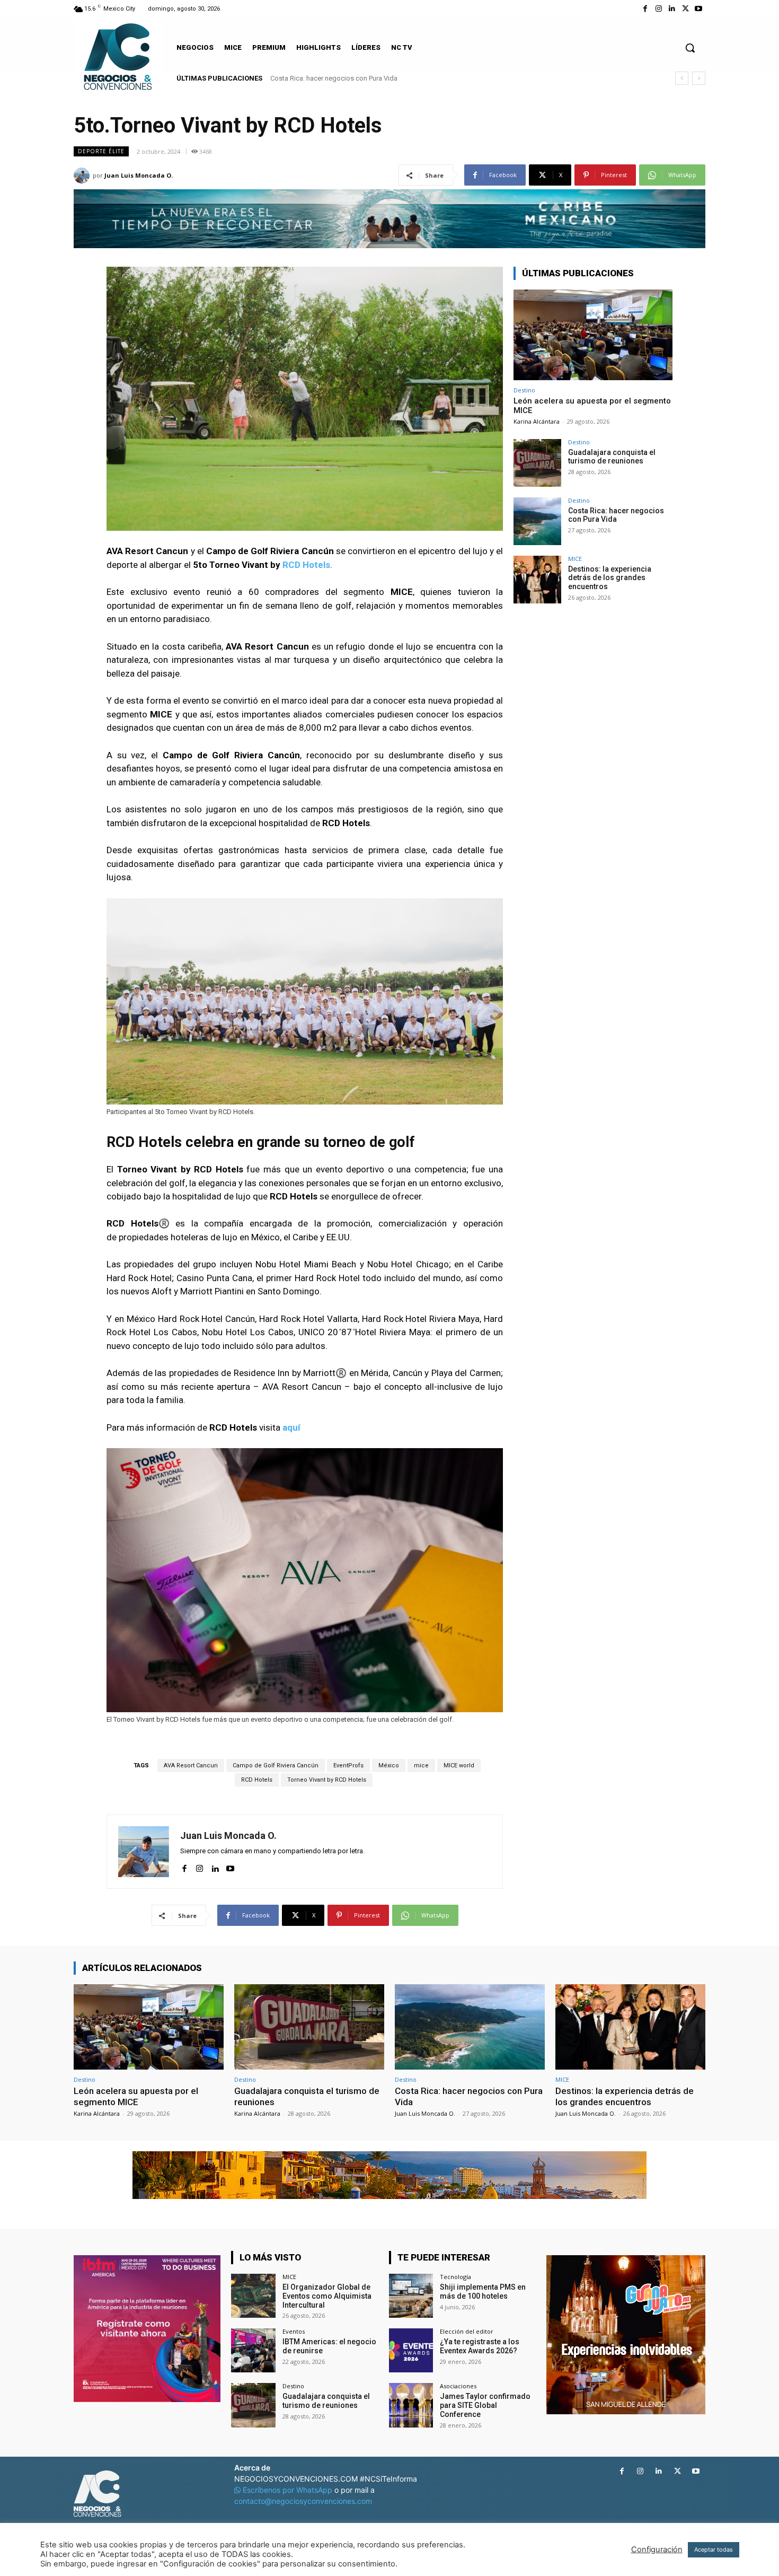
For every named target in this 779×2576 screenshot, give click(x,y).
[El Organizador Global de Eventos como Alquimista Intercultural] (253, 2296)
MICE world (459, 1765)
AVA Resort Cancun (191, 1765)
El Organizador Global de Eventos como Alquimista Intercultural (327, 2296)
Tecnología (455, 2277)
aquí (291, 1427)
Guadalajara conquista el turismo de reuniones (612, 457)
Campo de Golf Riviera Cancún (276, 1765)
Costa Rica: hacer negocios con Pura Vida (616, 515)
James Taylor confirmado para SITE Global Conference (485, 2405)
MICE (575, 559)
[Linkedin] (672, 9)
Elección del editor (467, 2331)
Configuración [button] (657, 2549)
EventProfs (348, 1765)
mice (421, 1765)
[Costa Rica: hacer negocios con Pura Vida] (537, 521)
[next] (699, 78)
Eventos (294, 2331)
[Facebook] (645, 9)
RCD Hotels (306, 565)
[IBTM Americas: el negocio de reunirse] (253, 2350)
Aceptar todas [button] (714, 2549)
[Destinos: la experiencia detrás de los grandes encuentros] (537, 580)
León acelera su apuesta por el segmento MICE (136, 2096)
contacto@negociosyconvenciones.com (303, 2501)
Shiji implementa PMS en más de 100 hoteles (483, 2292)
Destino (524, 390)
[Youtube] (699, 9)
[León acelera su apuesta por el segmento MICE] (593, 335)
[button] (690, 48)
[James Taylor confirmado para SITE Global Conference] (411, 2405)
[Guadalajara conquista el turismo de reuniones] (537, 463)
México (389, 1765)
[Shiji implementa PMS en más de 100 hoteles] (411, 2296)
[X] (685, 9)
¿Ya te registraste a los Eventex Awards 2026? (480, 2346)
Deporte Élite (101, 151)
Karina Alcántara (537, 421)
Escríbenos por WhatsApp (287, 2490)
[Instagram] (658, 9)
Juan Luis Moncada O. (139, 175)
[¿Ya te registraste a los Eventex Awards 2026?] (411, 2350)
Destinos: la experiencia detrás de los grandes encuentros (359, 78)
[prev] (682, 78)
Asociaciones (458, 2386)
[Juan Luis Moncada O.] (83, 176)
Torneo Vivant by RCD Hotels (327, 1780)
